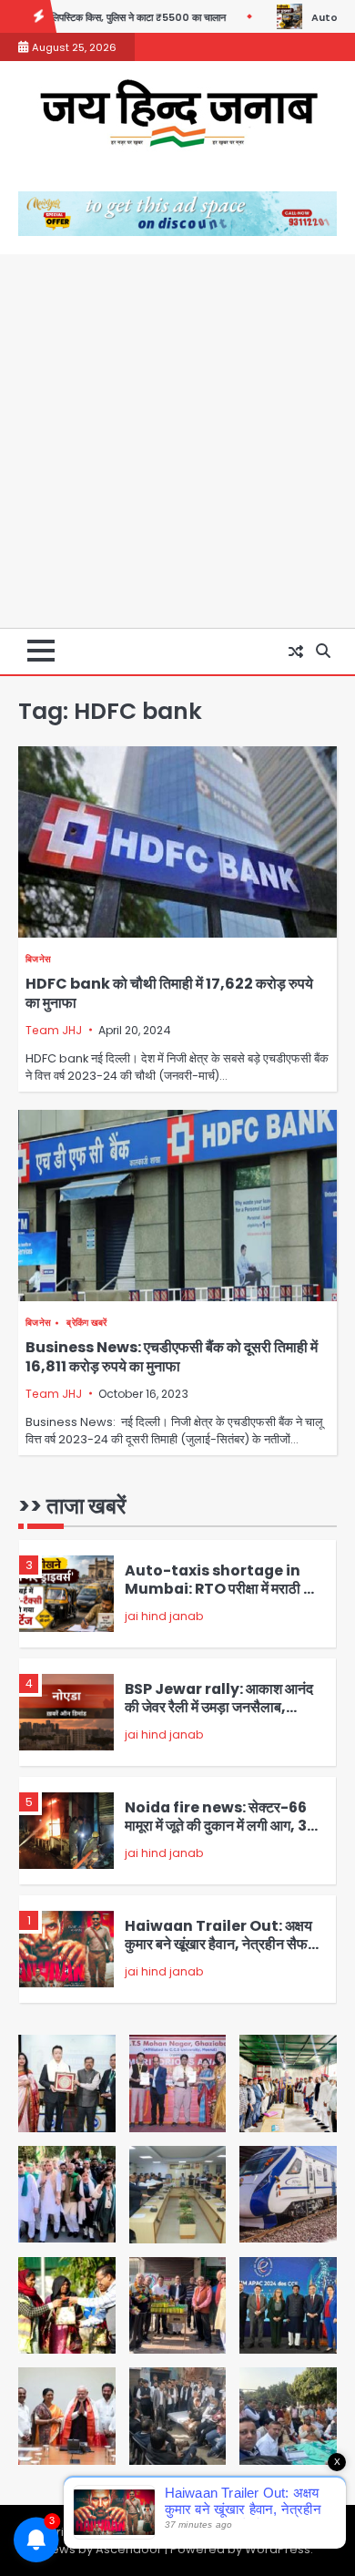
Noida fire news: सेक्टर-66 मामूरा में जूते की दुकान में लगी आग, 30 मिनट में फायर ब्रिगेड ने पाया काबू (221, 1826)
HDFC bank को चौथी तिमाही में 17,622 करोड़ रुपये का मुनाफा (169, 993)
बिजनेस (38, 959)
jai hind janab (164, 1616)
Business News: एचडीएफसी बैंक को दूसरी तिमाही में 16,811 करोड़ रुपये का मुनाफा (172, 1357)
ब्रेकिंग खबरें (86, 1323)
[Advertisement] (177, 441)
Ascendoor (129, 2549)
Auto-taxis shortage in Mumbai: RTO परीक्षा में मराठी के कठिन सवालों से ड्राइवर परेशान (219, 1589)
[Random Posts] (296, 652)
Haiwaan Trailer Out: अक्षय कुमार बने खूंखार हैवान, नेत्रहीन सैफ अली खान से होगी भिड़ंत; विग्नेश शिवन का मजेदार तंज (219, 1954)
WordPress (278, 2549)
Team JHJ (54, 1030)
